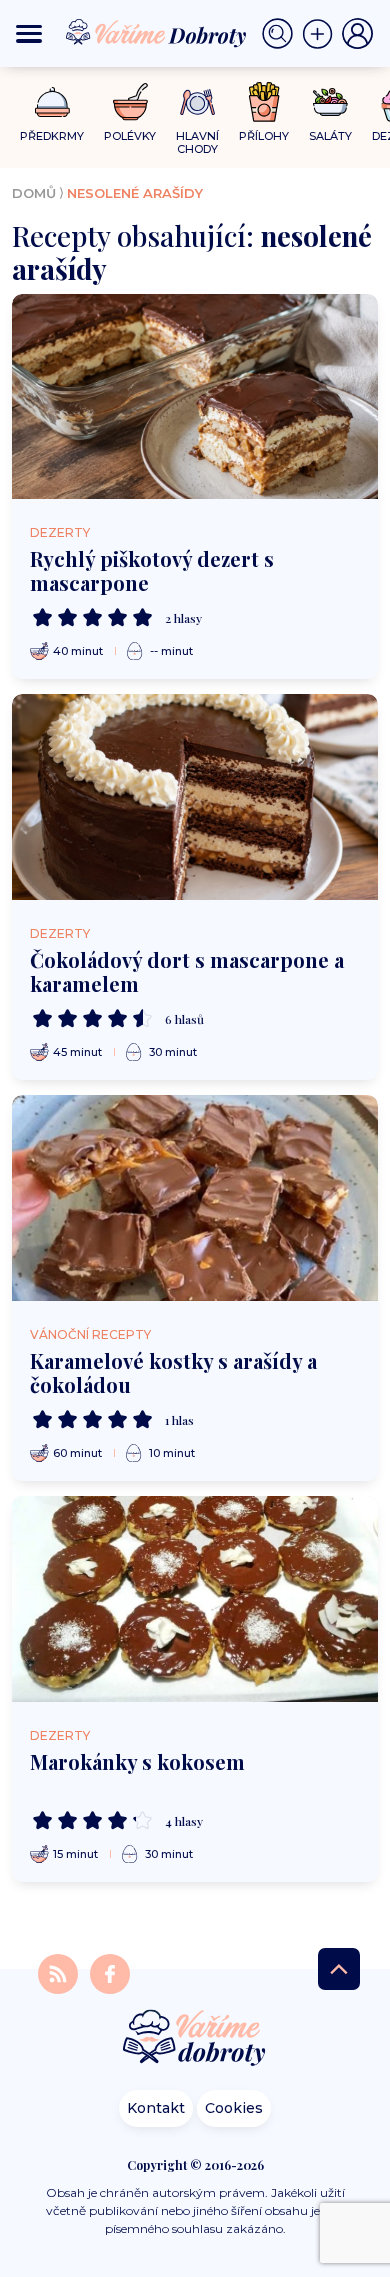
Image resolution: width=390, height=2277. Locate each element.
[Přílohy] (264, 102)
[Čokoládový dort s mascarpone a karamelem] (195, 797)
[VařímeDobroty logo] (156, 33)
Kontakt (156, 2108)
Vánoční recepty (90, 1334)
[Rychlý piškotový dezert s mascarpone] (195, 397)
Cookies (234, 2108)
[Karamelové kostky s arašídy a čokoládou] (195, 1198)
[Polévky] (130, 102)
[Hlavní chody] (197, 102)
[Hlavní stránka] (195, 2039)
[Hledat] (282, 34)
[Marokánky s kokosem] (195, 1599)
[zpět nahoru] (339, 1969)
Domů (34, 193)
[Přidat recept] (322, 34)
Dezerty (60, 532)
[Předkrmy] (52, 101)
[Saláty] (330, 102)
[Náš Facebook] (110, 1972)
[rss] (60, 1972)
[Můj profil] (358, 34)
